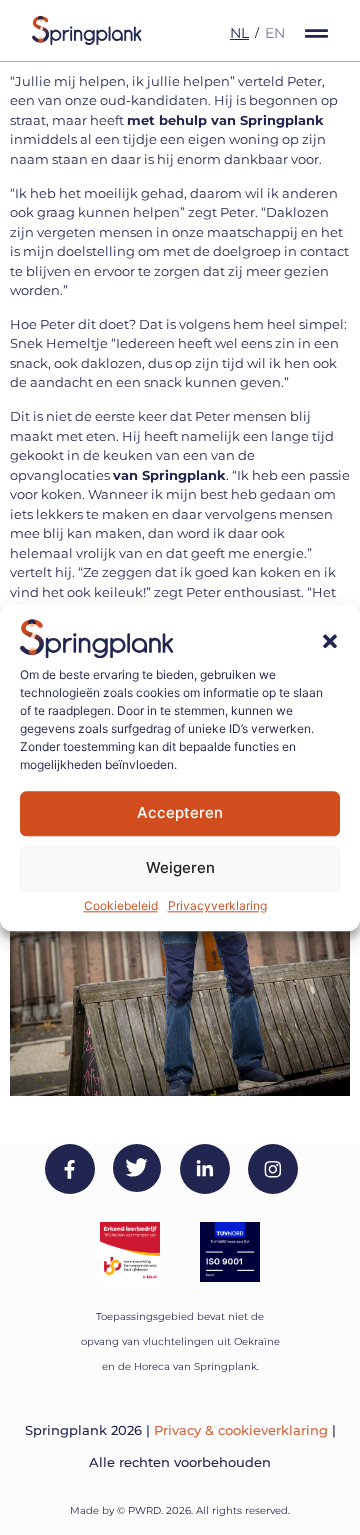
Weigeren (180, 868)
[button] (330, 642)
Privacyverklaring (217, 905)
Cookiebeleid (121, 905)
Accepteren (180, 813)
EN (275, 33)
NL (239, 33)
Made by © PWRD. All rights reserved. (180, 1510)
